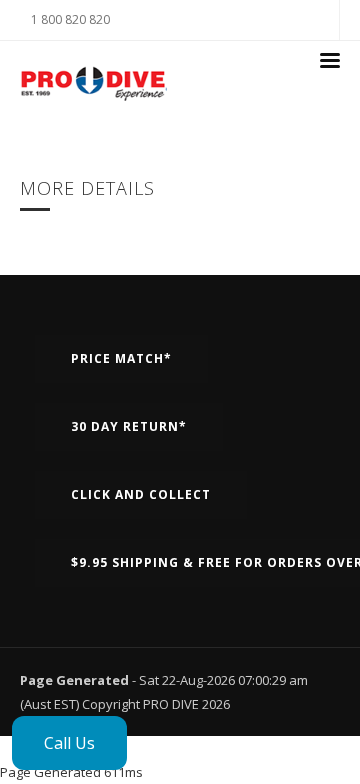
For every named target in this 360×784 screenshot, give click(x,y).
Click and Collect (141, 494)
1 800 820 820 (70, 19)
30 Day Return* (129, 426)
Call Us (69, 743)
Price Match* (121, 358)
